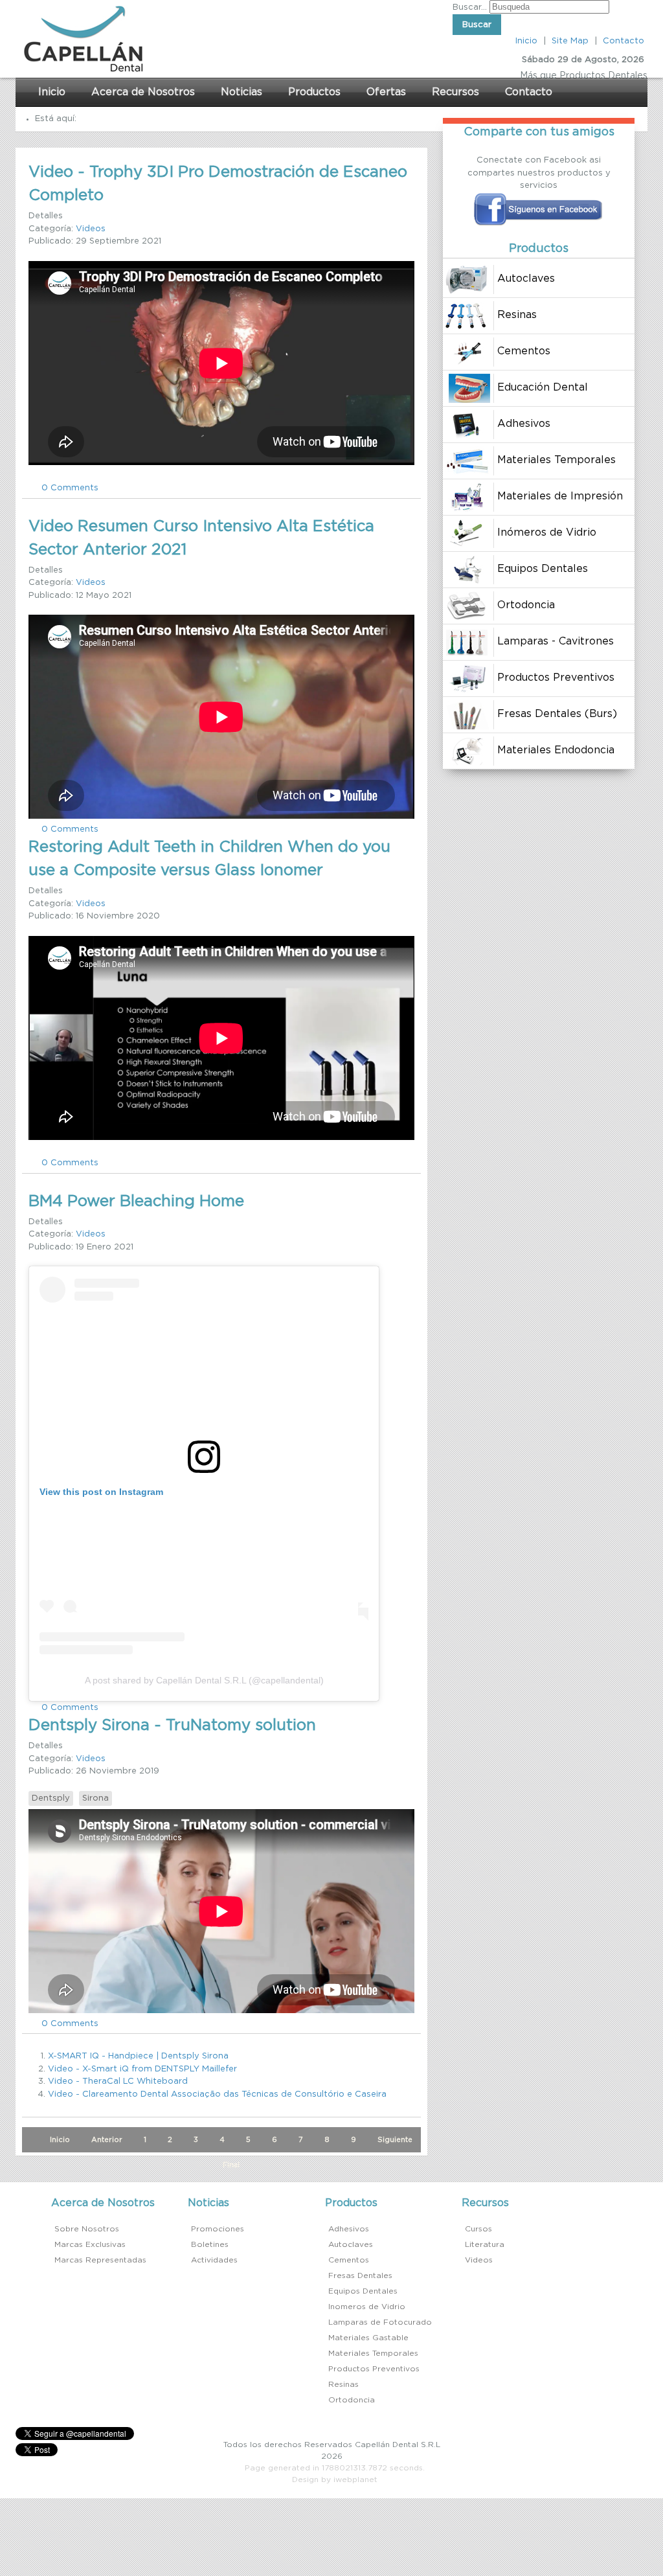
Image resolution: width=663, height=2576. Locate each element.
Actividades (214, 2260)
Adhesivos (349, 2229)
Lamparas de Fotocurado (380, 2322)
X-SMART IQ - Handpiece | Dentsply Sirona (138, 2056)
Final (231, 2165)
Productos (314, 92)
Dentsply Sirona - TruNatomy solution (172, 1726)
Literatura (485, 2244)
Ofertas (386, 92)
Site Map (570, 41)
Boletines (210, 2244)
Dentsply (51, 1798)
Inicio (526, 41)
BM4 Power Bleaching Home (136, 1202)
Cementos (349, 2260)
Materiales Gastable (368, 2338)
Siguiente (395, 2140)
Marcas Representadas (100, 2260)
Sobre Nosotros (87, 2229)
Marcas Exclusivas (90, 2244)
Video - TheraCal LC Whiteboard (118, 2081)
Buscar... (470, 7)
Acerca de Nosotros (143, 92)
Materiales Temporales (373, 2353)
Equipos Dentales (363, 2291)
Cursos (478, 2229)
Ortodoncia (352, 2400)
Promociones (218, 2229)
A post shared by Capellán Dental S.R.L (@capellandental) (204, 1680)
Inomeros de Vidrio (367, 2307)
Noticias (242, 92)
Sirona (96, 1798)
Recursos (455, 92)
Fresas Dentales (360, 2275)
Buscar (477, 25)
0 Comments (70, 488)
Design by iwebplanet (335, 2479)
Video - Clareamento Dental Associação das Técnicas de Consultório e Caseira (217, 2094)
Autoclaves (351, 2244)
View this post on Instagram (101, 1492)
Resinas (343, 2384)
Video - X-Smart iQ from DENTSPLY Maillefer (142, 2069)
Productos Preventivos (374, 2369)
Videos (91, 229)
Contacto (624, 41)
